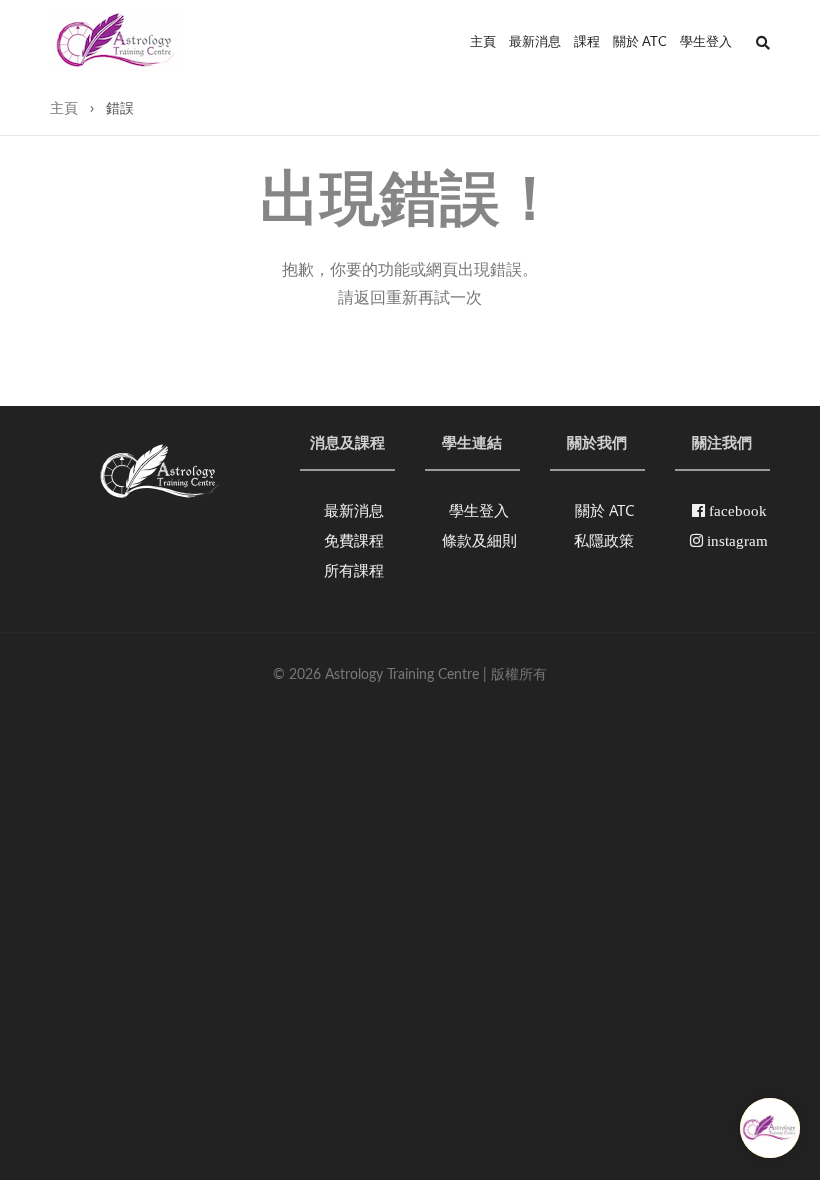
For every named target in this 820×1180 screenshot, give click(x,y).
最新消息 (535, 42)
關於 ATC (640, 42)
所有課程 (354, 570)
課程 (587, 42)
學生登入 (706, 42)
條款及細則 (479, 540)
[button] (763, 43)
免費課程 (354, 540)
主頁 (483, 42)
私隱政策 (604, 540)
